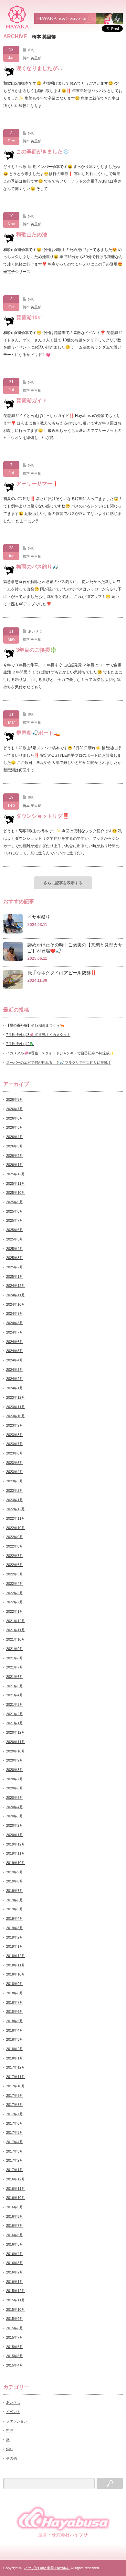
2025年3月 (15, 1258)
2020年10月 (16, 1751)
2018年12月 (16, 1956)
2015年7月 (15, 2337)
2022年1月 (15, 1611)
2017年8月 (15, 2105)
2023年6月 (15, 1453)
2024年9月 (15, 1313)
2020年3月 (15, 1816)
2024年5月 (15, 1351)
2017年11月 (16, 2077)
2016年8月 (15, 2216)
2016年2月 (15, 2272)
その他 (11, 2458)
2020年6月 (15, 1788)
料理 (10, 2430)
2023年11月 (16, 1407)
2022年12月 (16, 1509)
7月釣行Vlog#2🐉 (20, 1044)
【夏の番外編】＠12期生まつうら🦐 (35, 1025)
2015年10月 (16, 2309)
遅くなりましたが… (39, 68)
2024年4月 (15, 1360)
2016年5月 (15, 2244)
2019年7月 (15, 1891)
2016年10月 (16, 2198)
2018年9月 (15, 1984)
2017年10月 (16, 2086)
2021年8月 (15, 1658)
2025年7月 (15, 1220)
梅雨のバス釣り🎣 (37, 567)
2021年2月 (15, 1714)
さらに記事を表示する (63, 883)
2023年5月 (15, 1463)
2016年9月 (15, 2207)
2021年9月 (15, 1649)
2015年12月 (16, 2291)
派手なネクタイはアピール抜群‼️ (62, 973)
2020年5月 (15, 1798)
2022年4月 (15, 1584)
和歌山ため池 (32, 235)
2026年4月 (15, 1137)
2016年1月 (15, 2282)
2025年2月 (15, 1267)
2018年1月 (15, 2058)
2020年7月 (15, 1779)
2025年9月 (15, 1202)
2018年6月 (15, 2012)
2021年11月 (16, 1630)
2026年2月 (15, 1156)
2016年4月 (15, 2254)
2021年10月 (16, 1639)
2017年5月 (15, 2132)
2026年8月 (15, 1099)
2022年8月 (15, 1546)
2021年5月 (15, 1686)
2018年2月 (15, 2049)
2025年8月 (15, 1211)
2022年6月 (15, 1565)
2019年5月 (15, 1909)
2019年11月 (16, 1853)
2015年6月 (15, 2347)
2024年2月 (15, 1379)
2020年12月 (16, 1732)
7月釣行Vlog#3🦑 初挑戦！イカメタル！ (38, 1035)
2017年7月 (15, 2114)
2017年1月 (15, 2170)
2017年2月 (15, 2160)
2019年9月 (15, 1872)
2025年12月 (16, 1174)
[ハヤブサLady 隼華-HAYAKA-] (17, 17)
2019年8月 (15, 1881)
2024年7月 (15, 1332)
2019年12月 (16, 1844)
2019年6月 (15, 1900)
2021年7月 (15, 1667)
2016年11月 (16, 2189)
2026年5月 (15, 1127)
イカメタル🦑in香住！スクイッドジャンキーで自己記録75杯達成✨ (60, 1053)
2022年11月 (16, 1518)
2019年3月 (15, 1928)
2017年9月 (15, 2095)
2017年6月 (15, 2123)
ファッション (17, 2421)
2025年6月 (15, 1230)
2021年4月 (15, 1695)
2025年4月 (15, 1249)
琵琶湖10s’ (29, 318)
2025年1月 (15, 1276)
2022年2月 (15, 1602)
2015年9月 (15, 2319)
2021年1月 (15, 1723)
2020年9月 (15, 1760)
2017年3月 (15, 2151)
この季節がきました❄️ (43, 152)
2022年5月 (15, 1574)
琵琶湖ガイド (32, 401)
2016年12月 (16, 2179)
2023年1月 (15, 1500)
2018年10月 (16, 1974)
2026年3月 (15, 1146)
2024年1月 (15, 1388)
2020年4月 (15, 1807)
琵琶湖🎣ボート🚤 (38, 733)
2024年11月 (16, 1295)
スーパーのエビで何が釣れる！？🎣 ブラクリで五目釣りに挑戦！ (59, 1062)
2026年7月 (15, 1109)
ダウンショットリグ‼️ (43, 816)
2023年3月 (15, 1481)
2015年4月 (15, 2365)
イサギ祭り (39, 917)
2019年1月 (15, 1946)
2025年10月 (16, 1193)
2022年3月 (15, 1593)
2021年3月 (15, 1704)
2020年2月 (15, 1825)
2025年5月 (15, 1239)
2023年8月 (15, 1435)
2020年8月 (15, 1770)
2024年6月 (15, 1342)
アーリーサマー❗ (37, 484)
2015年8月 (15, 2328)
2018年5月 (15, 2021)
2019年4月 (15, 1918)
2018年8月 (15, 1993)
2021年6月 (15, 1677)
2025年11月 (16, 1183)
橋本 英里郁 (32, 58)
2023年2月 (15, 1490)
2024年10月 (16, 1304)
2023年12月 (16, 1397)
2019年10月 (16, 1863)
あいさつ (35, 631)
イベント (13, 2412)
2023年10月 (16, 1416)
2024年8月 (15, 1323)
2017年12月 (16, 2067)
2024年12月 (16, 1286)
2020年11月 (16, 1742)
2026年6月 (15, 1118)
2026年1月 (15, 1165)
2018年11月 (16, 1965)
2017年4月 (15, 2142)
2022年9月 (15, 1537)
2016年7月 (15, 2226)
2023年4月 (15, 1472)
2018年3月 (15, 2039)
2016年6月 (15, 2235)
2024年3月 (15, 1370)
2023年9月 (15, 1425)
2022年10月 (16, 1528)
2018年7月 (15, 2002)
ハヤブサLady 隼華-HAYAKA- (47, 2568)
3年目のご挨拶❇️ (36, 650)
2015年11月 (16, 2300)
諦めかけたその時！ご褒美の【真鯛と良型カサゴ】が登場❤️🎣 (75, 948)
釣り (32, 50)
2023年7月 (15, 1444)
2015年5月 (15, 2356)
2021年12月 (16, 1621)
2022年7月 (15, 1556)
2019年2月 (15, 1937)
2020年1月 (15, 1835)
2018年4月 (15, 2030)
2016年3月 (15, 2263)
